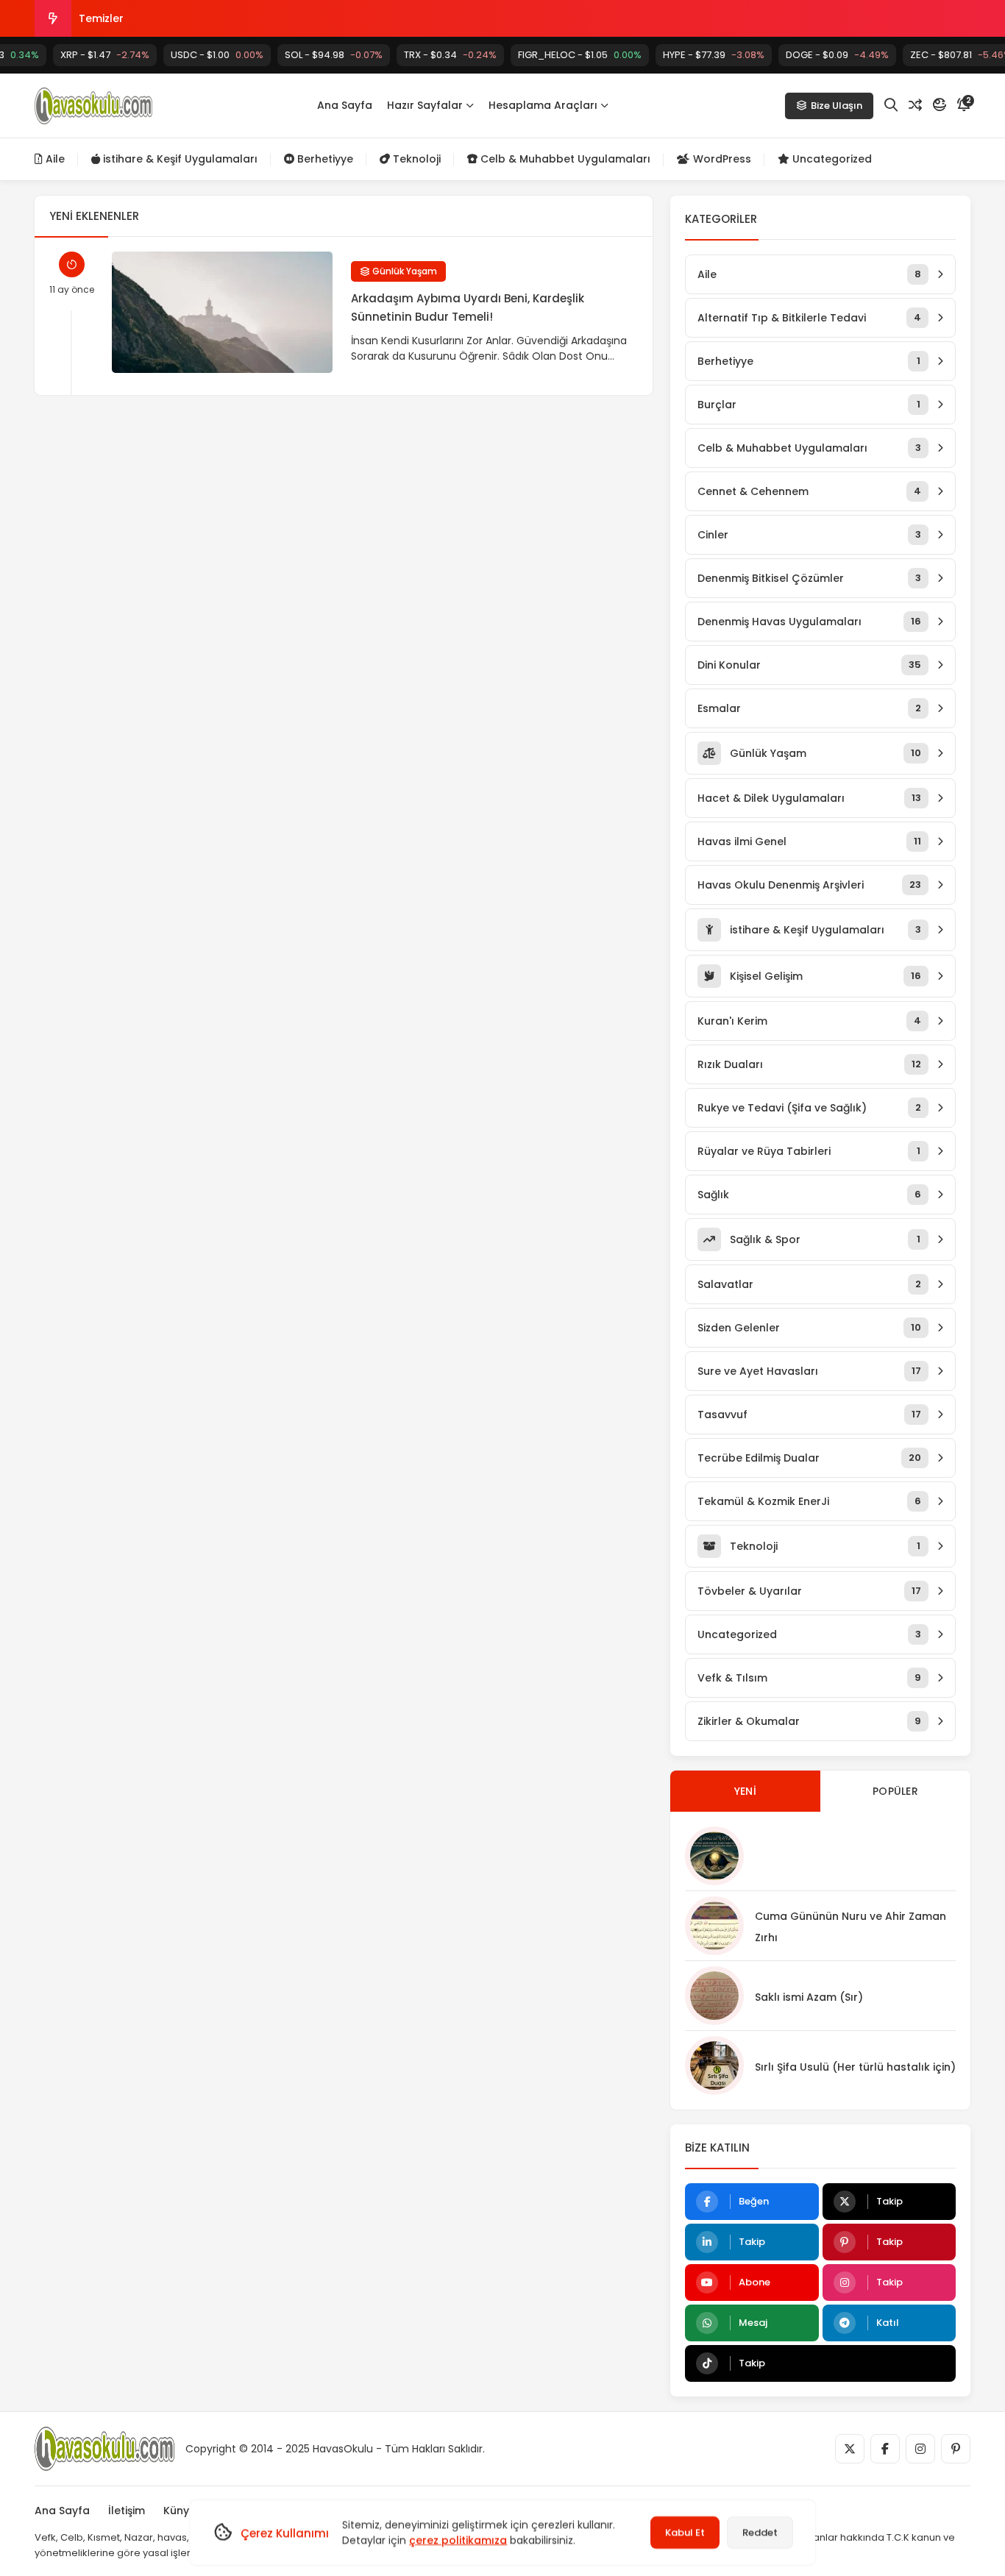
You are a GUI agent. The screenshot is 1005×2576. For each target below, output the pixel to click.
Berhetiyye (324, 159)
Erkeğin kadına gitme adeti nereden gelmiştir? (201, 18)
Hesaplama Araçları (543, 105)
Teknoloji (415, 159)
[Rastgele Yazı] (915, 105)
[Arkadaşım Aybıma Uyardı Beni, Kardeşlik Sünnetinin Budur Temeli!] (222, 312)
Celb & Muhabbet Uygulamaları (564, 159)
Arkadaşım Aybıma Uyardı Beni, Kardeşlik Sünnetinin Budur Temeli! (468, 307)
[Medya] (850, 2449)
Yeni (745, 1791)
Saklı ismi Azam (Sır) (809, 1997)
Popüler (895, 1791)
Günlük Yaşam (404, 271)
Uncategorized (831, 159)
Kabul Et (685, 2532)
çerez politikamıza (458, 2540)
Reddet (760, 2532)
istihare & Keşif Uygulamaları (179, 159)
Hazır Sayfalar (425, 105)
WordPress (721, 159)
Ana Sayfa (345, 105)
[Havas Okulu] (93, 106)
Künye (180, 2511)
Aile (54, 159)
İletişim (127, 2511)
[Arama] (891, 105)
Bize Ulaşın (837, 106)
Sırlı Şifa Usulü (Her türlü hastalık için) (855, 2067)
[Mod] (940, 105)
